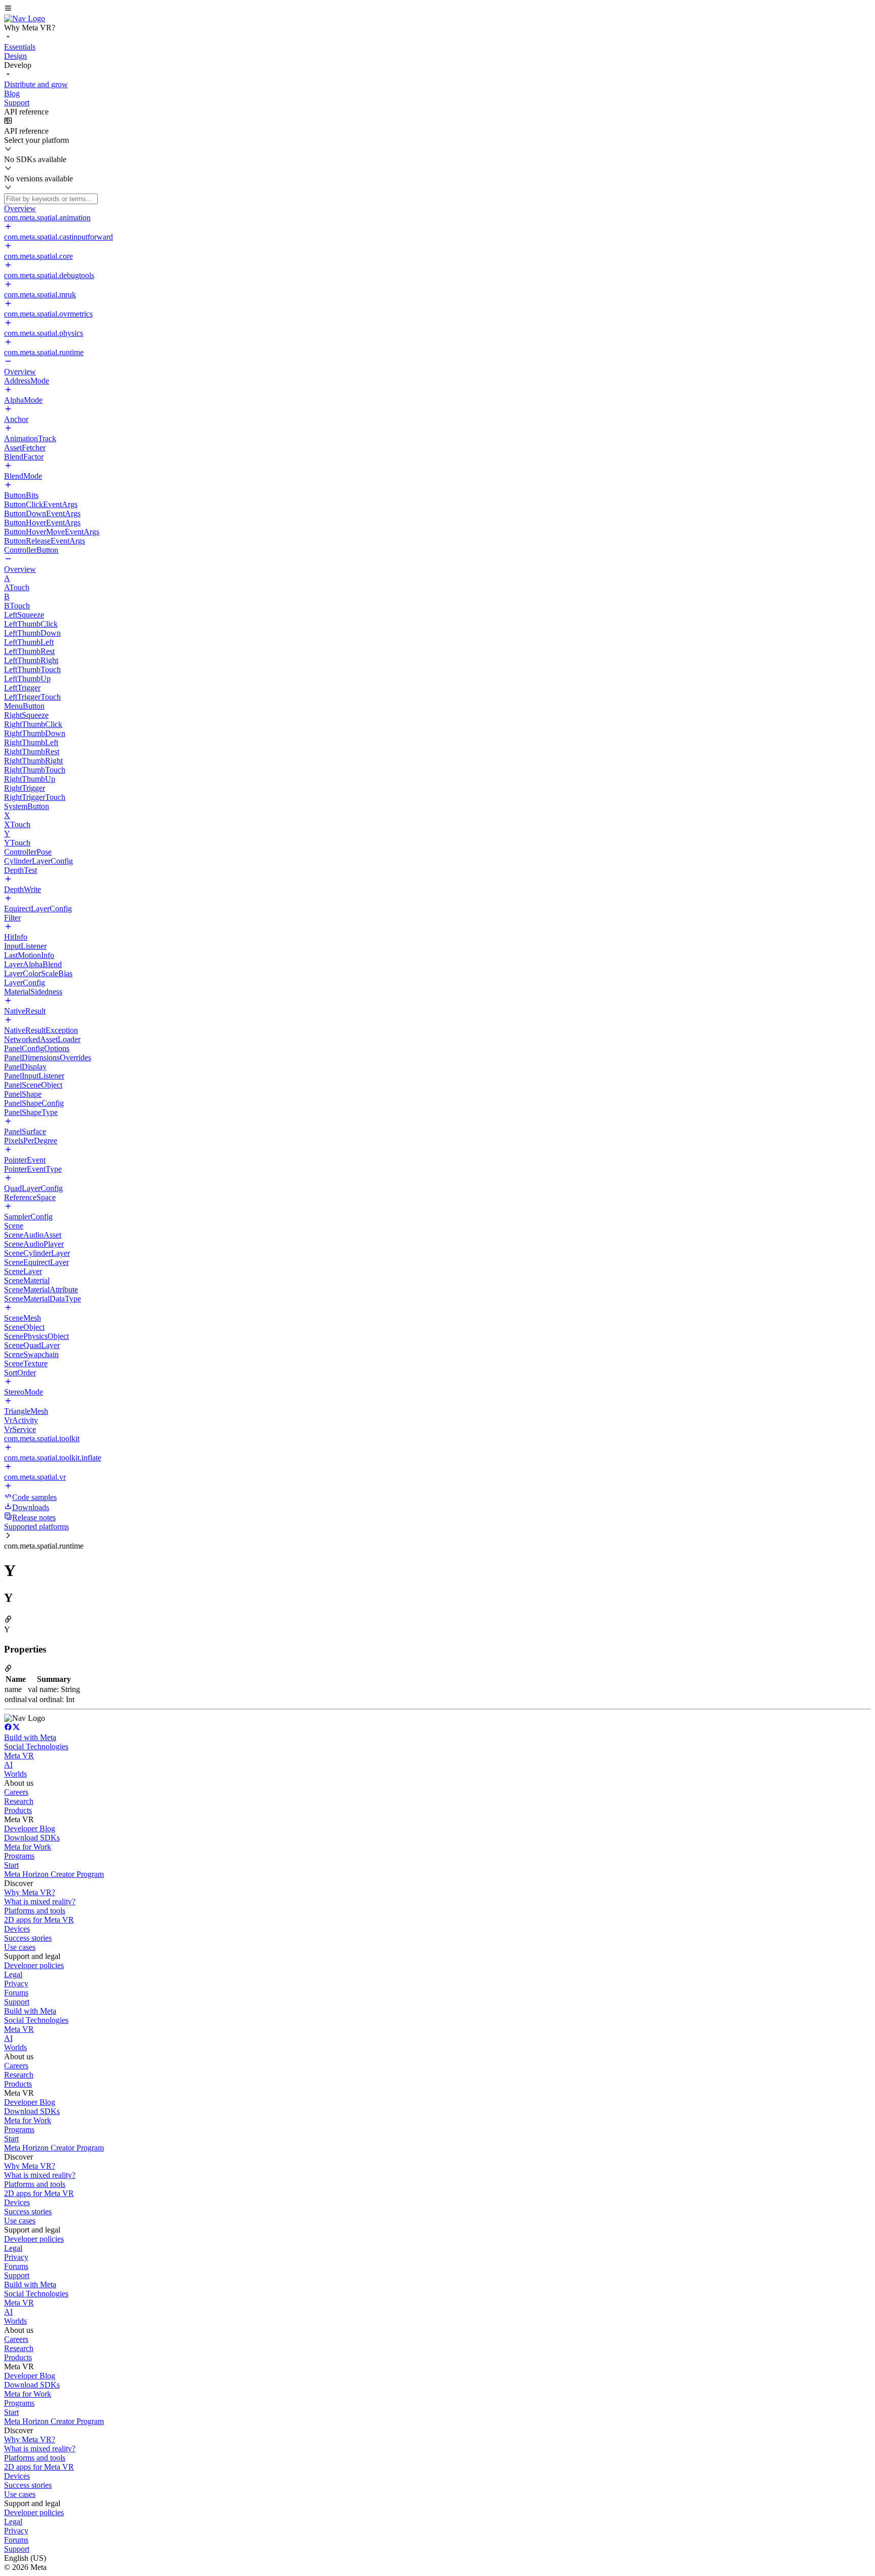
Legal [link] (13, 1974)
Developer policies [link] (34, 1965)
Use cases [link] (20, 1947)
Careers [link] (16, 1792)
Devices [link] (17, 1929)
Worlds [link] (15, 1774)
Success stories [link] (28, 1938)
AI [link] (8, 1765)
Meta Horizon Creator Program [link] (54, 1874)
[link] (25, 18)
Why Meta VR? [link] (30, 1892)
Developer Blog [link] (30, 1829)
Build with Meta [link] (30, 1737)
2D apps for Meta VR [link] (39, 1920)
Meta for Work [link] (28, 1847)
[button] (437, 9)
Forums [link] (16, 1993)
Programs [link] (19, 1856)
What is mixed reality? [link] (40, 1901)
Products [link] (18, 1810)
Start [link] (11, 1865)
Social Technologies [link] (36, 1746)
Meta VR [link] (19, 1756)
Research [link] (19, 1801)
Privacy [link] (16, 1984)
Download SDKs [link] (32, 1838)
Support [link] (17, 2002)
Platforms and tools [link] (35, 1911)
